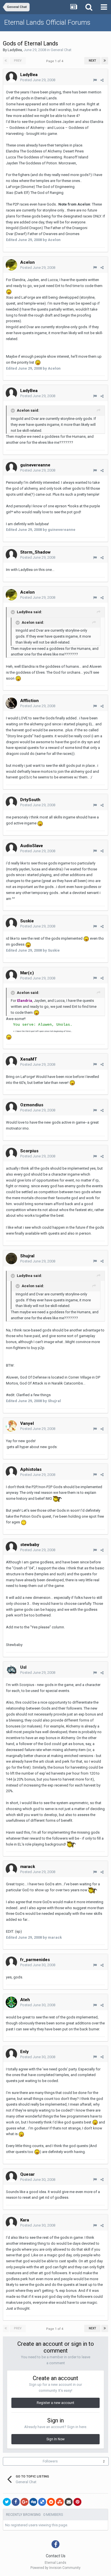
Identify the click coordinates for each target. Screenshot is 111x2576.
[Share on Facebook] (16, 2502)
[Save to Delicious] (42, 2502)
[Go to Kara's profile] (11, 2223)
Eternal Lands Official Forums (47, 22)
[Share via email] (69, 2502)
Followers (50, 2461)
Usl (23, 1667)
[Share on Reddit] (51, 2502)
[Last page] (105, 61)
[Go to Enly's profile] (11, 2054)
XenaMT (29, 1059)
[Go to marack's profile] (11, 1869)
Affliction (29, 701)
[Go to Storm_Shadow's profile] (11, 555)
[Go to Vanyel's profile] (11, 1426)
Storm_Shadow (35, 552)
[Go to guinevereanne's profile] (11, 468)
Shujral (27, 1256)
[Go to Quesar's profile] (11, 2177)
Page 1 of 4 (55, 61)
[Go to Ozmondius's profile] (11, 1107)
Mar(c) (27, 973)
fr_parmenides (35, 1960)
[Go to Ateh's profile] (11, 2002)
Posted (38, 80)
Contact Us (56, 2556)
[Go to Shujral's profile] (11, 1258)
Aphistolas (31, 1469)
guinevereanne (35, 465)
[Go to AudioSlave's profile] (11, 848)
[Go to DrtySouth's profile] (11, 802)
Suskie (27, 921)
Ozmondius (32, 1105)
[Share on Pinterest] (77, 2502)
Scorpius (29, 1151)
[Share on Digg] (33, 2502)
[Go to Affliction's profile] (11, 703)
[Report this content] (95, 80)
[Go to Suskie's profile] (11, 923)
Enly (24, 2052)
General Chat (61, 50)
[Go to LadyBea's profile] (11, 77)
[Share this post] (102, 80)
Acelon (27, 262)
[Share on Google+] (24, 2502)
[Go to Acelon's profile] (11, 265)
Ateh (25, 2000)
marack (28, 1867)
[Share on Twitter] (7, 2502)
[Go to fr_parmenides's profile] (11, 1962)
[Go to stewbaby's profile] (11, 1547)
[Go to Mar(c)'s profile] (11, 975)
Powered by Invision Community (55, 2568)
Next (92, 61)
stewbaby (30, 1545)
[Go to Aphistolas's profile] (11, 1472)
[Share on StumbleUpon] (60, 2502)
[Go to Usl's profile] (11, 1670)
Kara (25, 2220)
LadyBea (15, 50)
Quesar (27, 2174)
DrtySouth (30, 800)
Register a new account (55, 2403)
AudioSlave (32, 846)
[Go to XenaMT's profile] (11, 1062)
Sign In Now (55, 2439)
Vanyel (27, 1423)
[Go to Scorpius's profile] (11, 1153)
